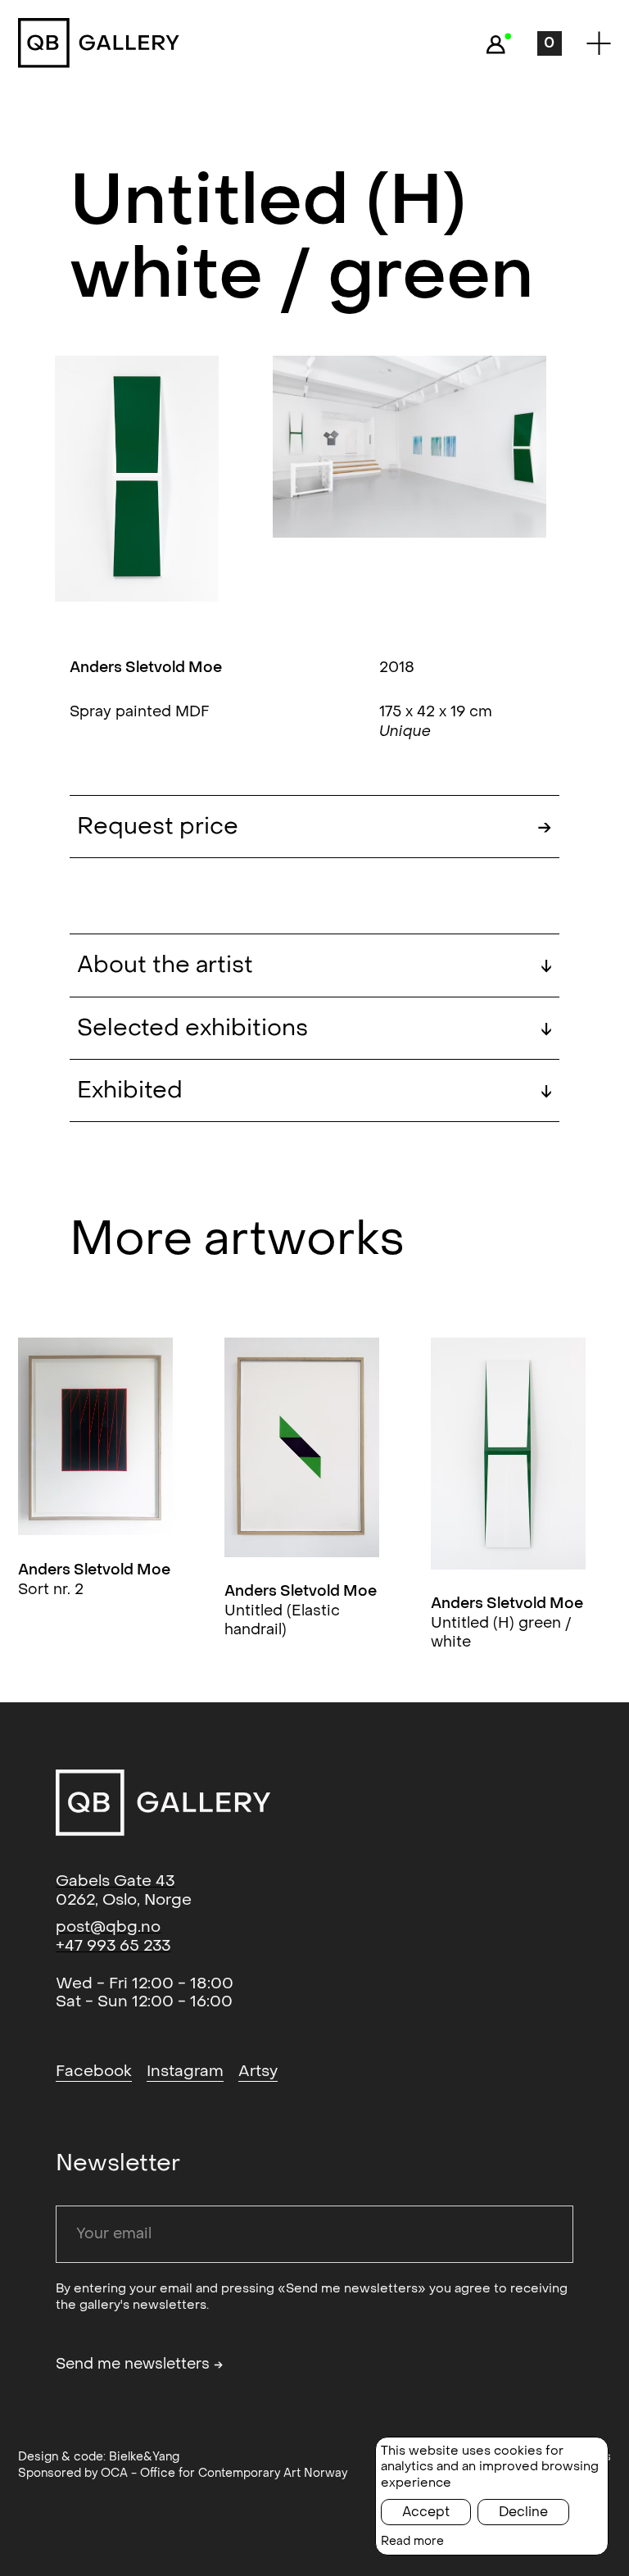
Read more (412, 2541)
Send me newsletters (140, 2365)
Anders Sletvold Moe (146, 668)
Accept (426, 2512)
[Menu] (599, 43)
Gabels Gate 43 (115, 1881)
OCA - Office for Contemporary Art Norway (224, 2473)
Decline (523, 2512)
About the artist (314, 965)
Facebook (94, 2071)
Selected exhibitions (314, 1028)
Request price (190, 827)
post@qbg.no (108, 1927)
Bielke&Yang (144, 2457)
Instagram (185, 2071)
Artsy (258, 2071)
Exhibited (314, 1090)
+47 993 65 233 (113, 1946)
